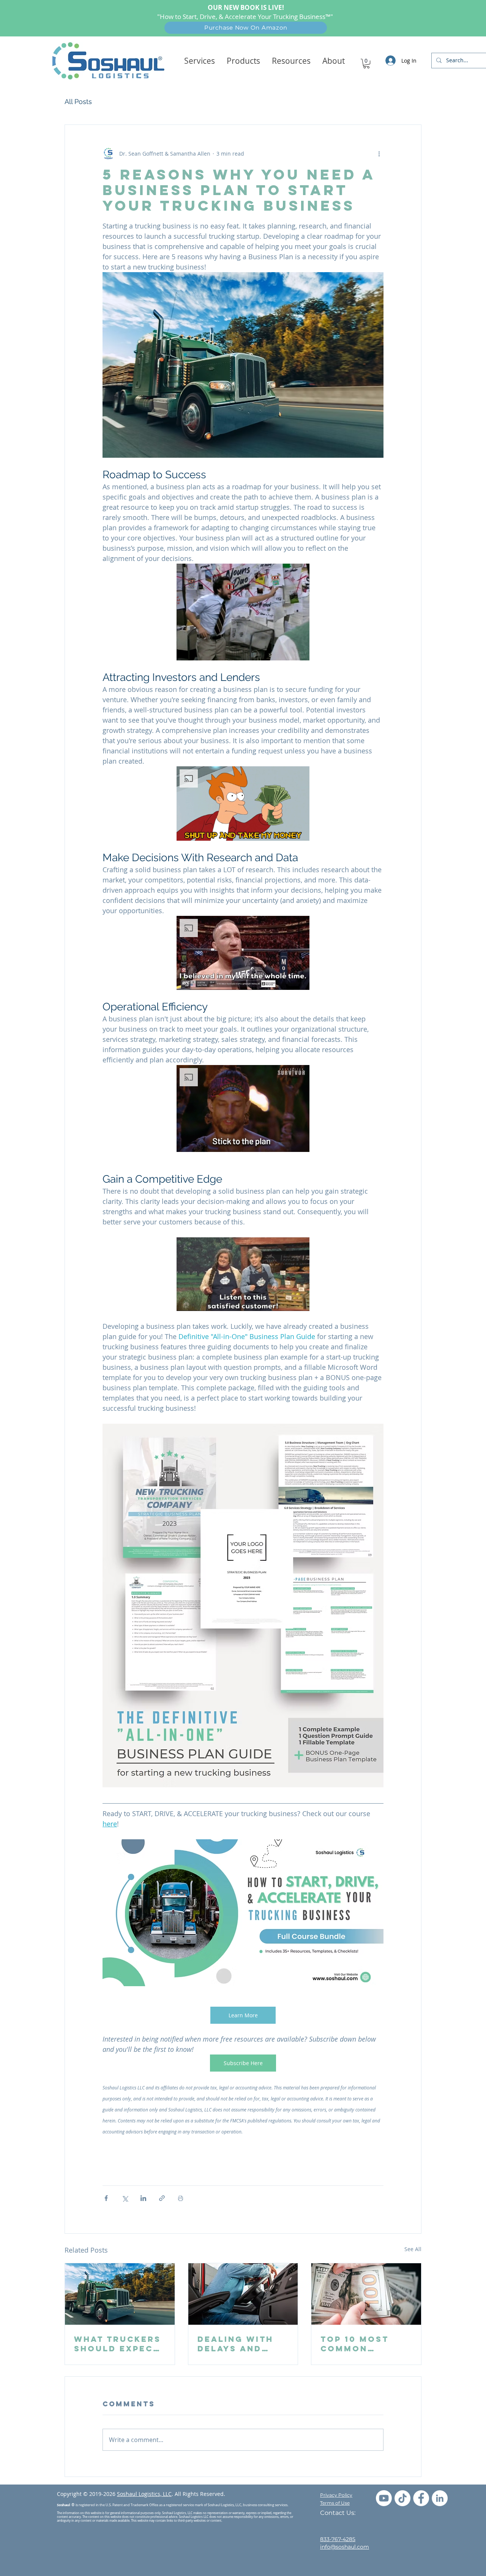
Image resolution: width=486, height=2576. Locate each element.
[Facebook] (421, 2498)
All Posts (78, 102)
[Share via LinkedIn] (143, 2198)
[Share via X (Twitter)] (125, 2198)
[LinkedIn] (440, 2498)
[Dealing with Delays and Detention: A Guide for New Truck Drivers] (243, 2294)
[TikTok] (402, 2498)
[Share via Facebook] (106, 2198)
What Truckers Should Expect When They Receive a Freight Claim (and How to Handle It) (118, 2344)
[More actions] (379, 154)
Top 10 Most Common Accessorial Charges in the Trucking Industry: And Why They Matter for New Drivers (364, 2344)
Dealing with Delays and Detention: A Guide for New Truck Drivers (239, 2344)
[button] (243, 61)
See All (413, 2249)
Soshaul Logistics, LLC (144, 2494)
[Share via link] (162, 2198)
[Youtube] (384, 2498)
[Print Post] (181, 2198)
